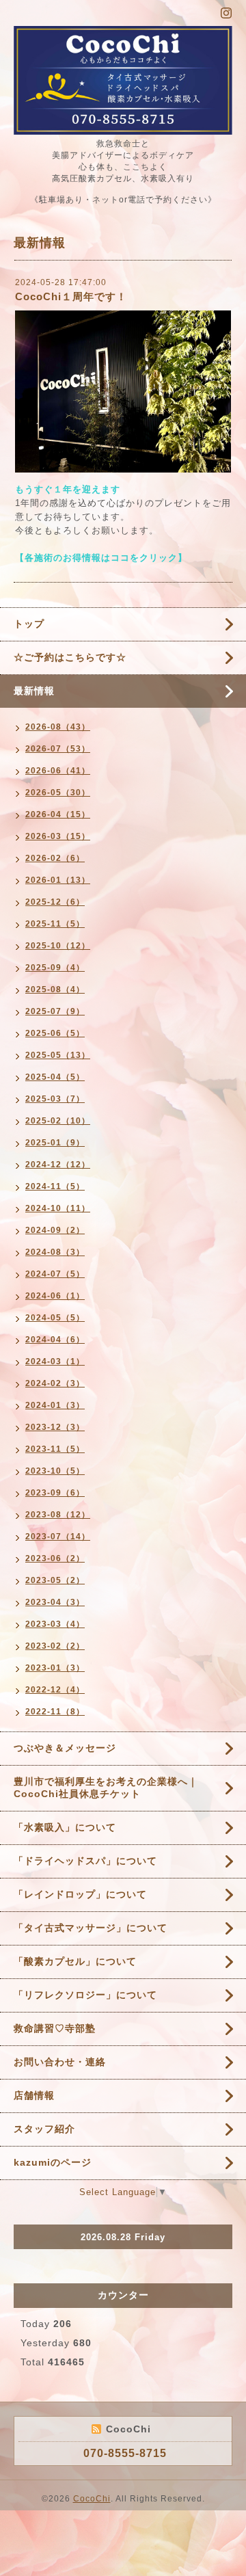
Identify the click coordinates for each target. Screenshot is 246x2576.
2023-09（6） (55, 1493)
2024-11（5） (55, 1186)
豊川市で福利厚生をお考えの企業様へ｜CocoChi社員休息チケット (106, 1788)
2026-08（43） (58, 727)
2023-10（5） (55, 1471)
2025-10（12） (58, 946)
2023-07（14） (58, 1537)
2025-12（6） (55, 902)
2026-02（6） (55, 858)
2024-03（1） (55, 1362)
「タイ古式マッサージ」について (91, 1928)
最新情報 (34, 691)
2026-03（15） (58, 836)
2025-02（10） (58, 1121)
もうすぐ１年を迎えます (68, 489)
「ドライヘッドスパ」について (85, 1861)
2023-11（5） (55, 1449)
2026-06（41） (58, 771)
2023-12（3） (55, 1427)
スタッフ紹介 (44, 2129)
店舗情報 (34, 2095)
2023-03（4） (55, 1624)
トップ (29, 624)
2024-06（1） (55, 1296)
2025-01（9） (55, 1143)
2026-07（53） (58, 749)
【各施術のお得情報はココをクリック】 (101, 558)
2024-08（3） (55, 1252)
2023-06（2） (55, 1558)
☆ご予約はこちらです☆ (70, 657)
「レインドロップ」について (80, 1894)
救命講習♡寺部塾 (55, 2028)
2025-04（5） (55, 1077)
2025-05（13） (58, 1055)
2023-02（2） (55, 1646)
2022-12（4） (55, 1690)
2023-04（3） (55, 1602)
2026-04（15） (58, 814)
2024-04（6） (55, 1340)
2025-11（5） (55, 924)
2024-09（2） (55, 1230)
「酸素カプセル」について (75, 1961)
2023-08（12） (58, 1515)
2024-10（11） (58, 1208)
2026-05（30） (58, 793)
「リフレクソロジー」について (85, 1995)
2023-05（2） (55, 1580)
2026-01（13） (58, 880)
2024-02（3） (55, 1383)
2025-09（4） (55, 968)
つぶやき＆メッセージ (65, 1748)
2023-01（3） (55, 1668)
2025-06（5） (55, 1033)
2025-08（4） (55, 990)
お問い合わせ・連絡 (60, 2062)
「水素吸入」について (65, 1827)
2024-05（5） (55, 1318)
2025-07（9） (55, 1011)
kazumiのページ (53, 2162)
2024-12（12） (58, 1165)
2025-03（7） (55, 1099)
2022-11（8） (55, 1712)
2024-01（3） (55, 1405)
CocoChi (92, 2499)
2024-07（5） (55, 1274)
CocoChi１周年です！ (71, 296)
